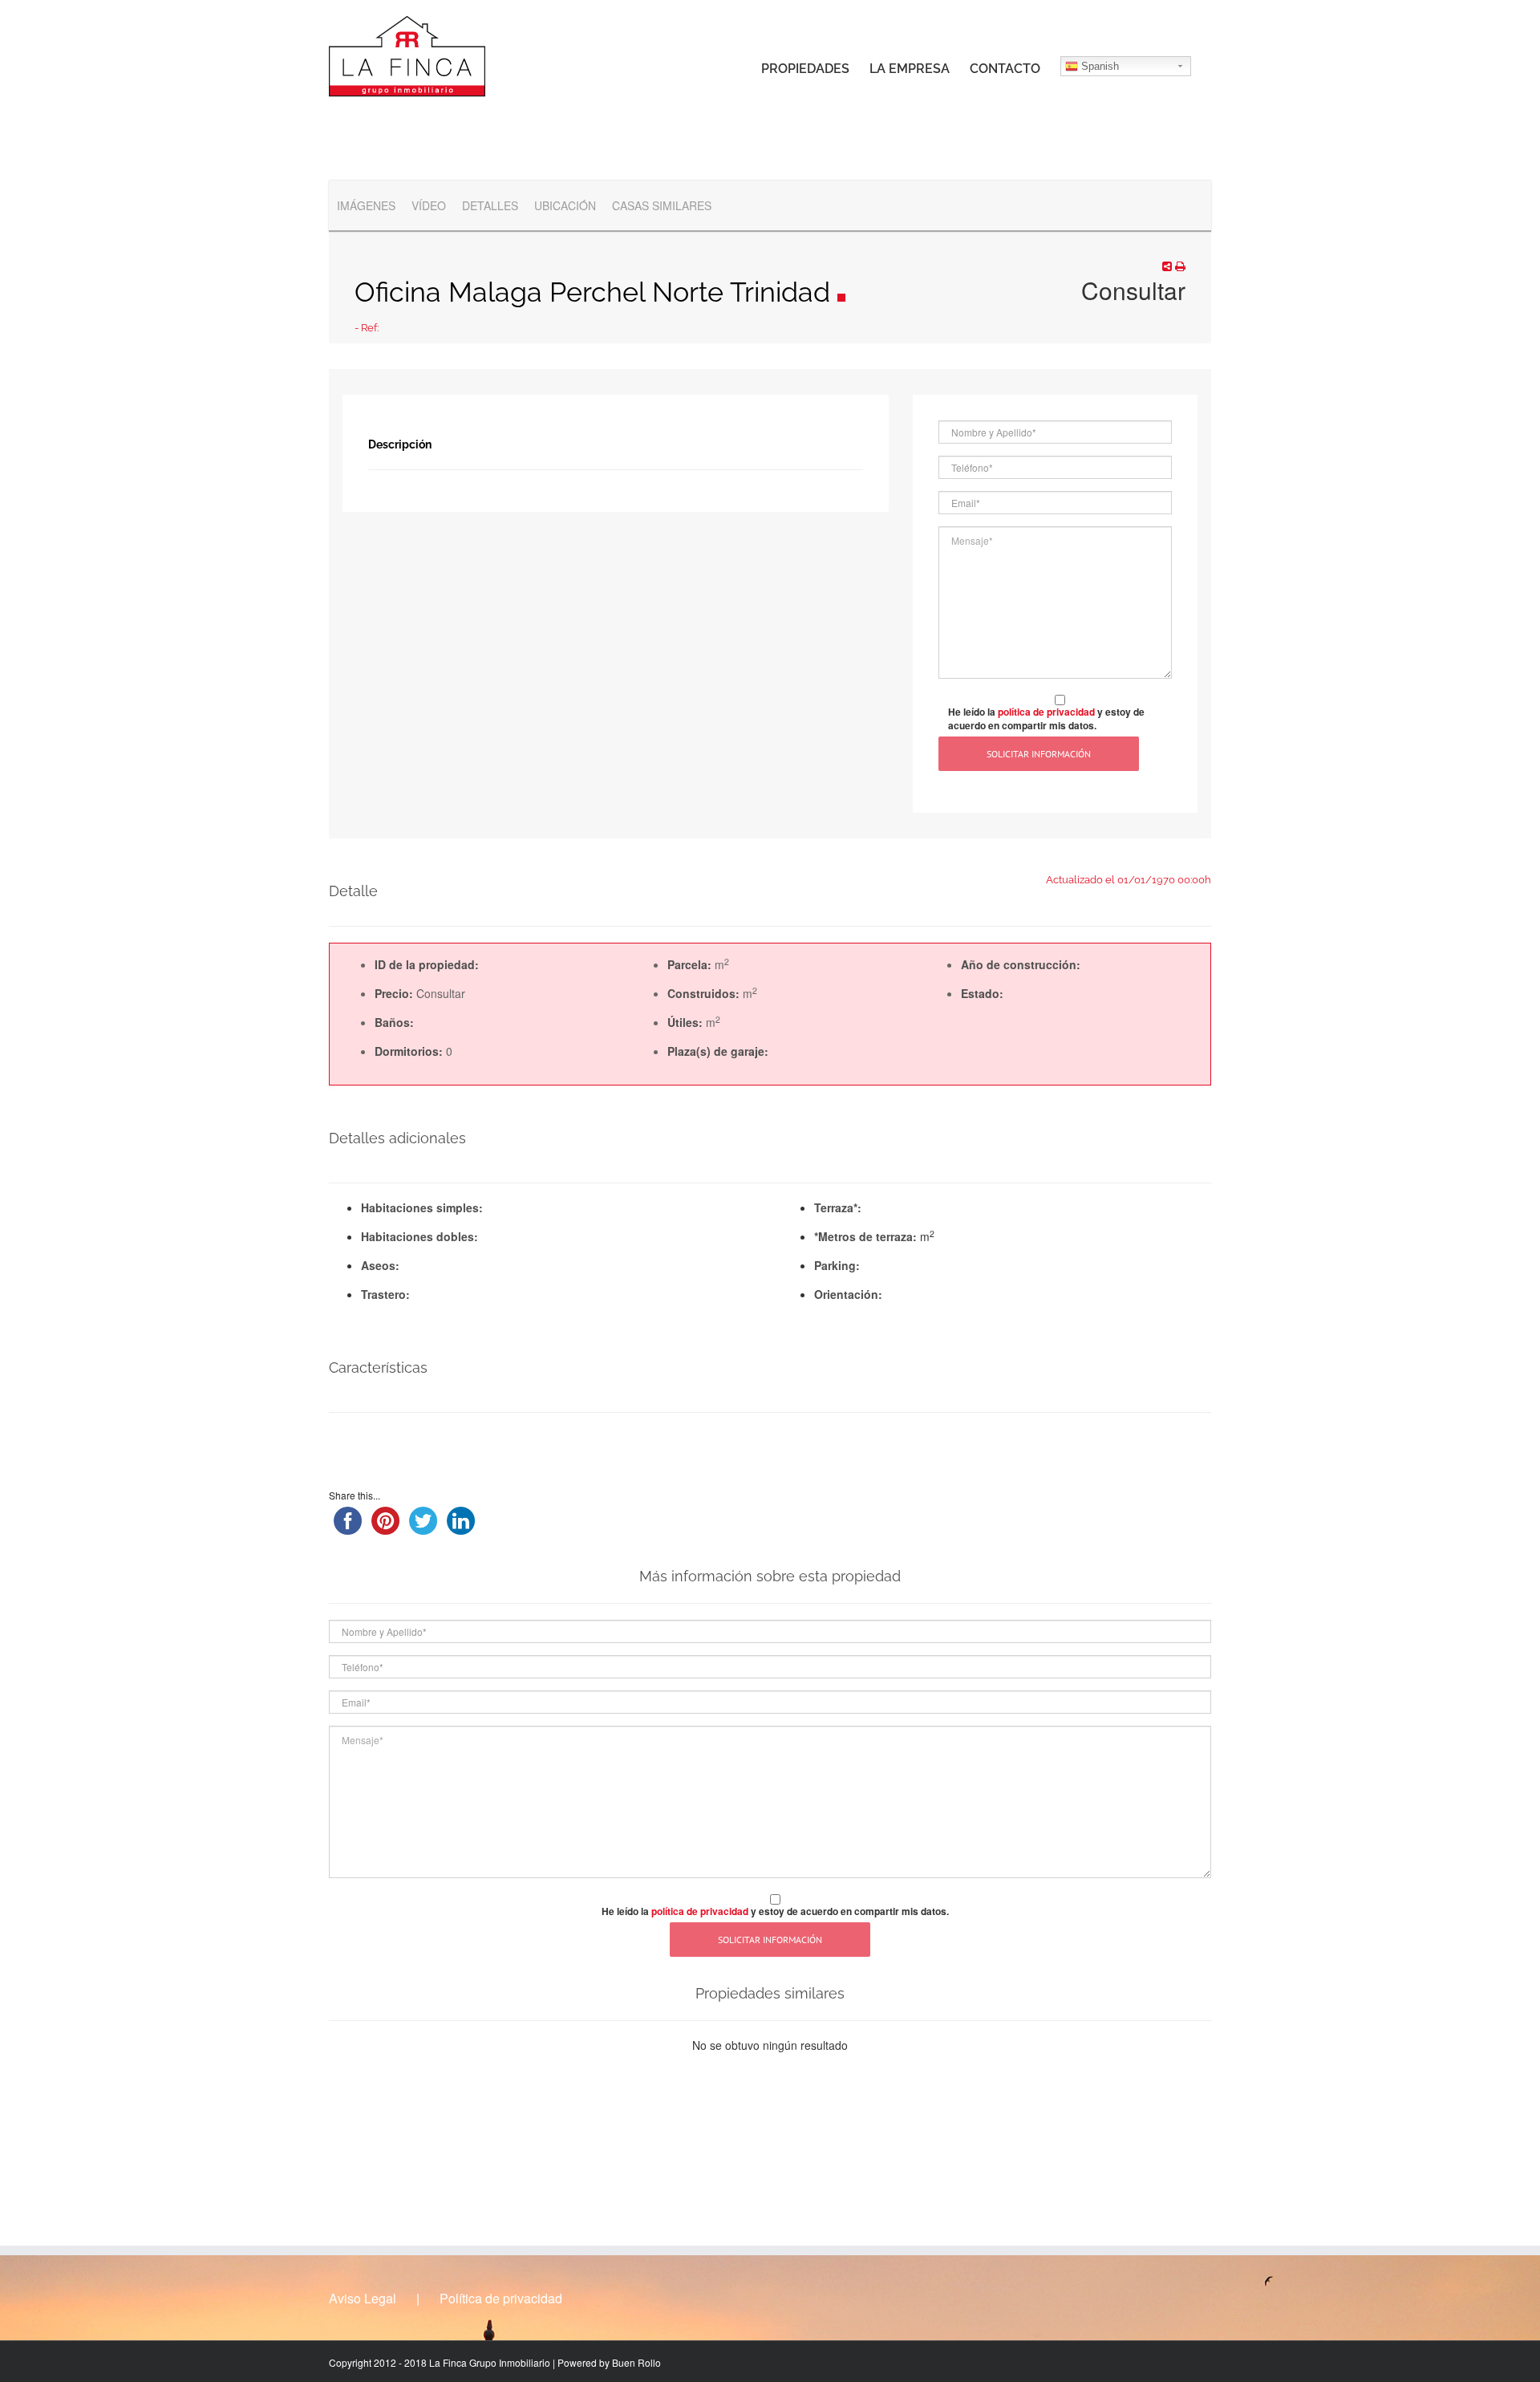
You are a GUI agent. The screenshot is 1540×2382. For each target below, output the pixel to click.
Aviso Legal (363, 2299)
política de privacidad (1046, 712)
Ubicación (565, 205)
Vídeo (429, 205)
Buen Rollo (636, 2362)
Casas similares (662, 205)
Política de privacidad (501, 2299)
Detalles (490, 205)
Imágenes (366, 205)
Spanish (1098, 66)
